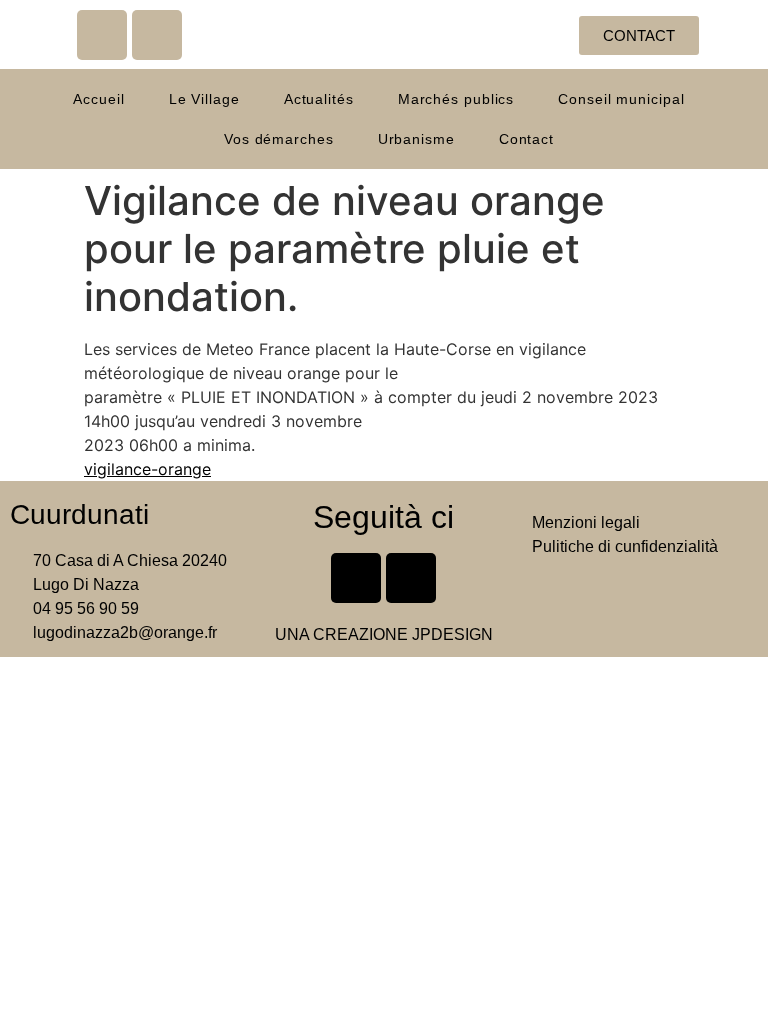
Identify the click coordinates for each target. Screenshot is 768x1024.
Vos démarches (279, 139)
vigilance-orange (147, 469)
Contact (526, 139)
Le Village (204, 99)
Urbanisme (416, 139)
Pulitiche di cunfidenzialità (625, 546)
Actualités (319, 99)
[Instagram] (157, 35)
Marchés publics (456, 99)
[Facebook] (102, 35)
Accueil (98, 99)
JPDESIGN (452, 634)
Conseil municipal (621, 99)
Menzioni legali (586, 522)
